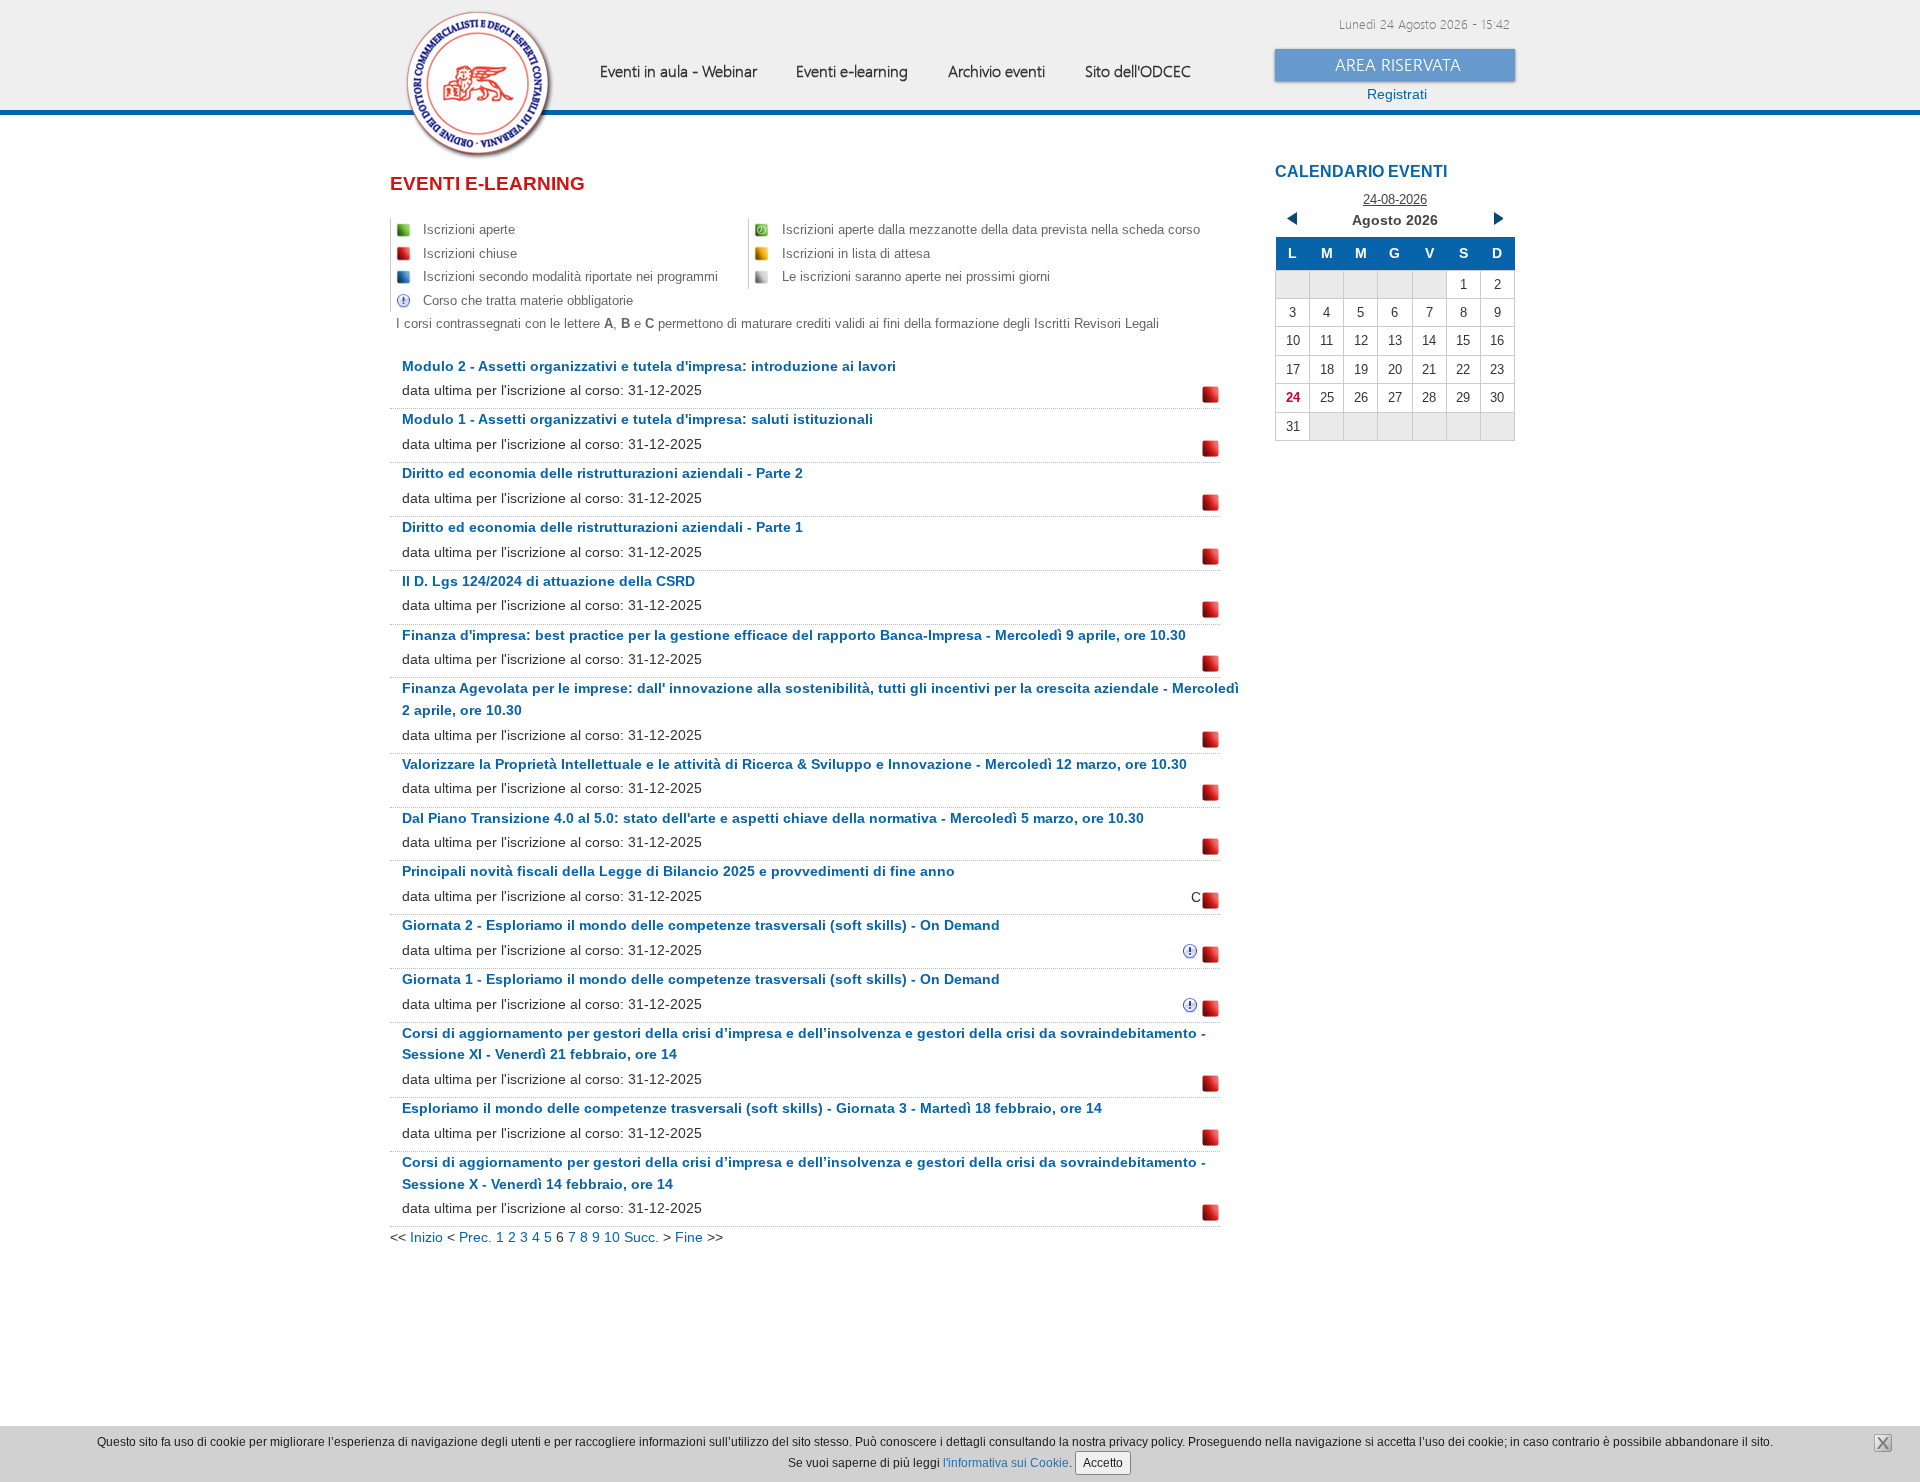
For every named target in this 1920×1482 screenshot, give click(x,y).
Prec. (475, 1237)
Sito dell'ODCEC (1138, 70)
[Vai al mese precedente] (1293, 221)
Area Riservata (1398, 64)
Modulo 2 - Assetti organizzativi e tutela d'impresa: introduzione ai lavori (649, 366)
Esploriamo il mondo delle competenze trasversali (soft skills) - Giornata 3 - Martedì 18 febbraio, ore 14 (752, 1108)
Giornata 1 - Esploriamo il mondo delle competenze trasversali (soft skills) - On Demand (701, 979)
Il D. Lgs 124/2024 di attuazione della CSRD (548, 581)
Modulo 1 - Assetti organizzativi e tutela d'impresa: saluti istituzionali (637, 419)
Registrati (1397, 94)
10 (612, 1237)
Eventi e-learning (852, 70)
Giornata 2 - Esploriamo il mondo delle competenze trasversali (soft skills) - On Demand (701, 925)
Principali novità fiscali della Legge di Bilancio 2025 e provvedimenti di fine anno (678, 871)
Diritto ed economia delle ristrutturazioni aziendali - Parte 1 (602, 527)
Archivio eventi (996, 70)
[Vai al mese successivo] (1497, 221)
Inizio (426, 1237)
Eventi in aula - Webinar (678, 70)
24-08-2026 (1395, 199)
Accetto (1103, 1463)
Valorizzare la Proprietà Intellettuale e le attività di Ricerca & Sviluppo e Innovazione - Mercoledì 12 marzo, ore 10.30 (794, 764)
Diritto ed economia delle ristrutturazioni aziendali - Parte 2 (602, 473)
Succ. (641, 1237)
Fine (689, 1237)
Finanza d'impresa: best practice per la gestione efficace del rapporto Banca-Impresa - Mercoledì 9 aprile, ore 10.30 (794, 635)
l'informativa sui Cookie (1006, 1463)
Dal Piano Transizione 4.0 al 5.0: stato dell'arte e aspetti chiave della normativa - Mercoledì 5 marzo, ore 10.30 (773, 818)
